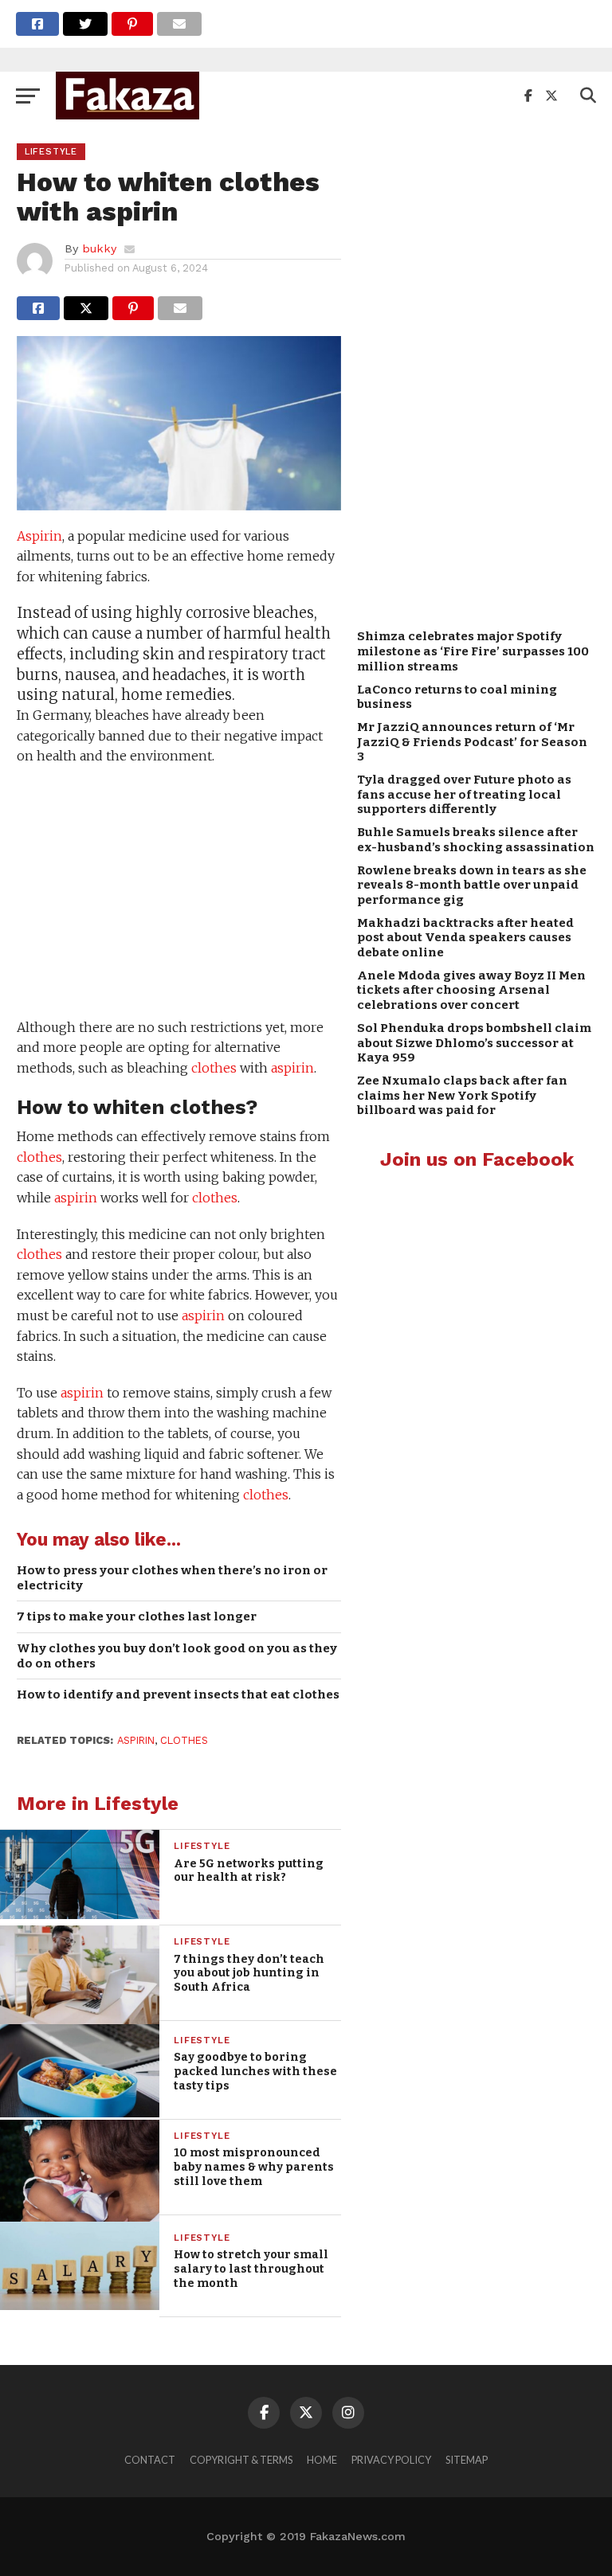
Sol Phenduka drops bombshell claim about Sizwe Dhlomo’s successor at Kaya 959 (474, 1043)
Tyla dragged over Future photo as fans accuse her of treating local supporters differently (464, 794)
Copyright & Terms (241, 2460)
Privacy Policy (391, 2460)
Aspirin (39, 536)
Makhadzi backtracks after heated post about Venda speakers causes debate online (465, 938)
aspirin (292, 1068)
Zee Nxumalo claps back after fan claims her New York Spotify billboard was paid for (462, 1095)
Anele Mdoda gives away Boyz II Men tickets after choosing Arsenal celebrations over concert (471, 990)
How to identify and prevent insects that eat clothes (178, 1695)
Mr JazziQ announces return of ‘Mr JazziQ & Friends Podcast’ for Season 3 (472, 742)
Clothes (184, 1740)
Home (322, 2460)
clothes (214, 1068)
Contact (150, 2460)
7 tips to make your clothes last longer (137, 1616)
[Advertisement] (178, 894)
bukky (99, 248)
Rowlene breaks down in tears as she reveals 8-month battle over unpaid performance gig (472, 885)
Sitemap (467, 2460)
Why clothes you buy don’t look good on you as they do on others (177, 1656)
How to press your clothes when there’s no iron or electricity (172, 1578)
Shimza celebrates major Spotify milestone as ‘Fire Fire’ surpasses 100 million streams (473, 651)
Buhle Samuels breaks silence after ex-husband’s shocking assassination (476, 840)
